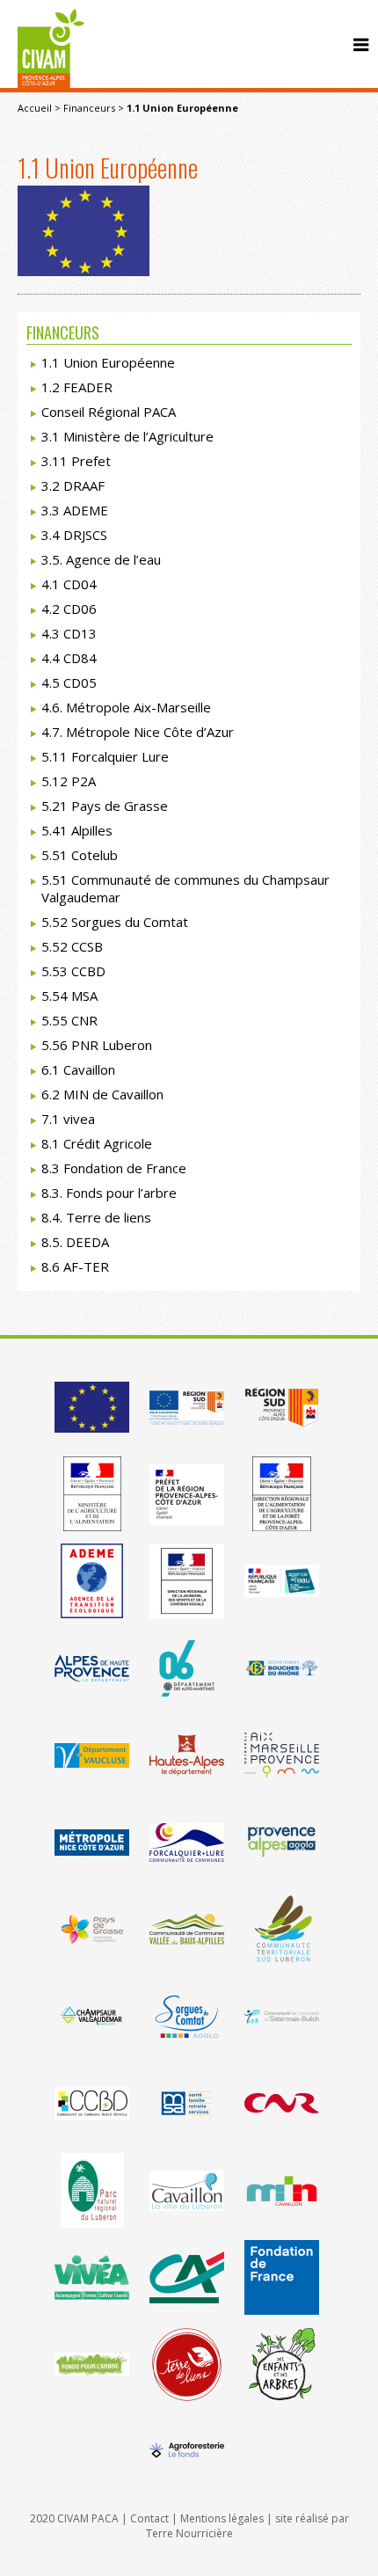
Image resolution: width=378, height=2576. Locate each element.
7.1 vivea (68, 1119)
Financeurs (89, 108)
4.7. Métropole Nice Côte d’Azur (138, 732)
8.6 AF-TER (75, 1266)
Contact (149, 2518)
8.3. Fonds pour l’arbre (109, 1193)
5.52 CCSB (72, 946)
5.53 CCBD (73, 971)
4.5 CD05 (69, 682)
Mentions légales (222, 2518)
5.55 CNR (69, 1020)
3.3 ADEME (75, 510)
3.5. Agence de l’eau (101, 559)
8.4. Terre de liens (96, 1217)
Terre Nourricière (189, 2533)
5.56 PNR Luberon (97, 1045)
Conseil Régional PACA (109, 412)
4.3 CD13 (69, 633)
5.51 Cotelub (80, 855)
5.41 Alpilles (77, 830)
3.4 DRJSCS (74, 535)
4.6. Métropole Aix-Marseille (126, 707)
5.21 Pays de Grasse (105, 806)
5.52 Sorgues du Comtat (115, 922)
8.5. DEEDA (75, 1242)
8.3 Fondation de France (114, 1168)
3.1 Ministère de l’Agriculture (127, 436)
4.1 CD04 (69, 584)
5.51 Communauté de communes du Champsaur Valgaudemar (185, 888)
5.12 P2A (69, 781)
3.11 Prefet (76, 461)
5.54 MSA (69, 996)
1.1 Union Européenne (108, 362)
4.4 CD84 (69, 658)
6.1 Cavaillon (78, 1069)
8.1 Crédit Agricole (97, 1143)
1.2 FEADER (77, 387)
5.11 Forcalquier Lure (105, 756)
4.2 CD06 (69, 609)
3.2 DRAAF (73, 485)
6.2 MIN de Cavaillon (102, 1094)
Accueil (35, 108)
